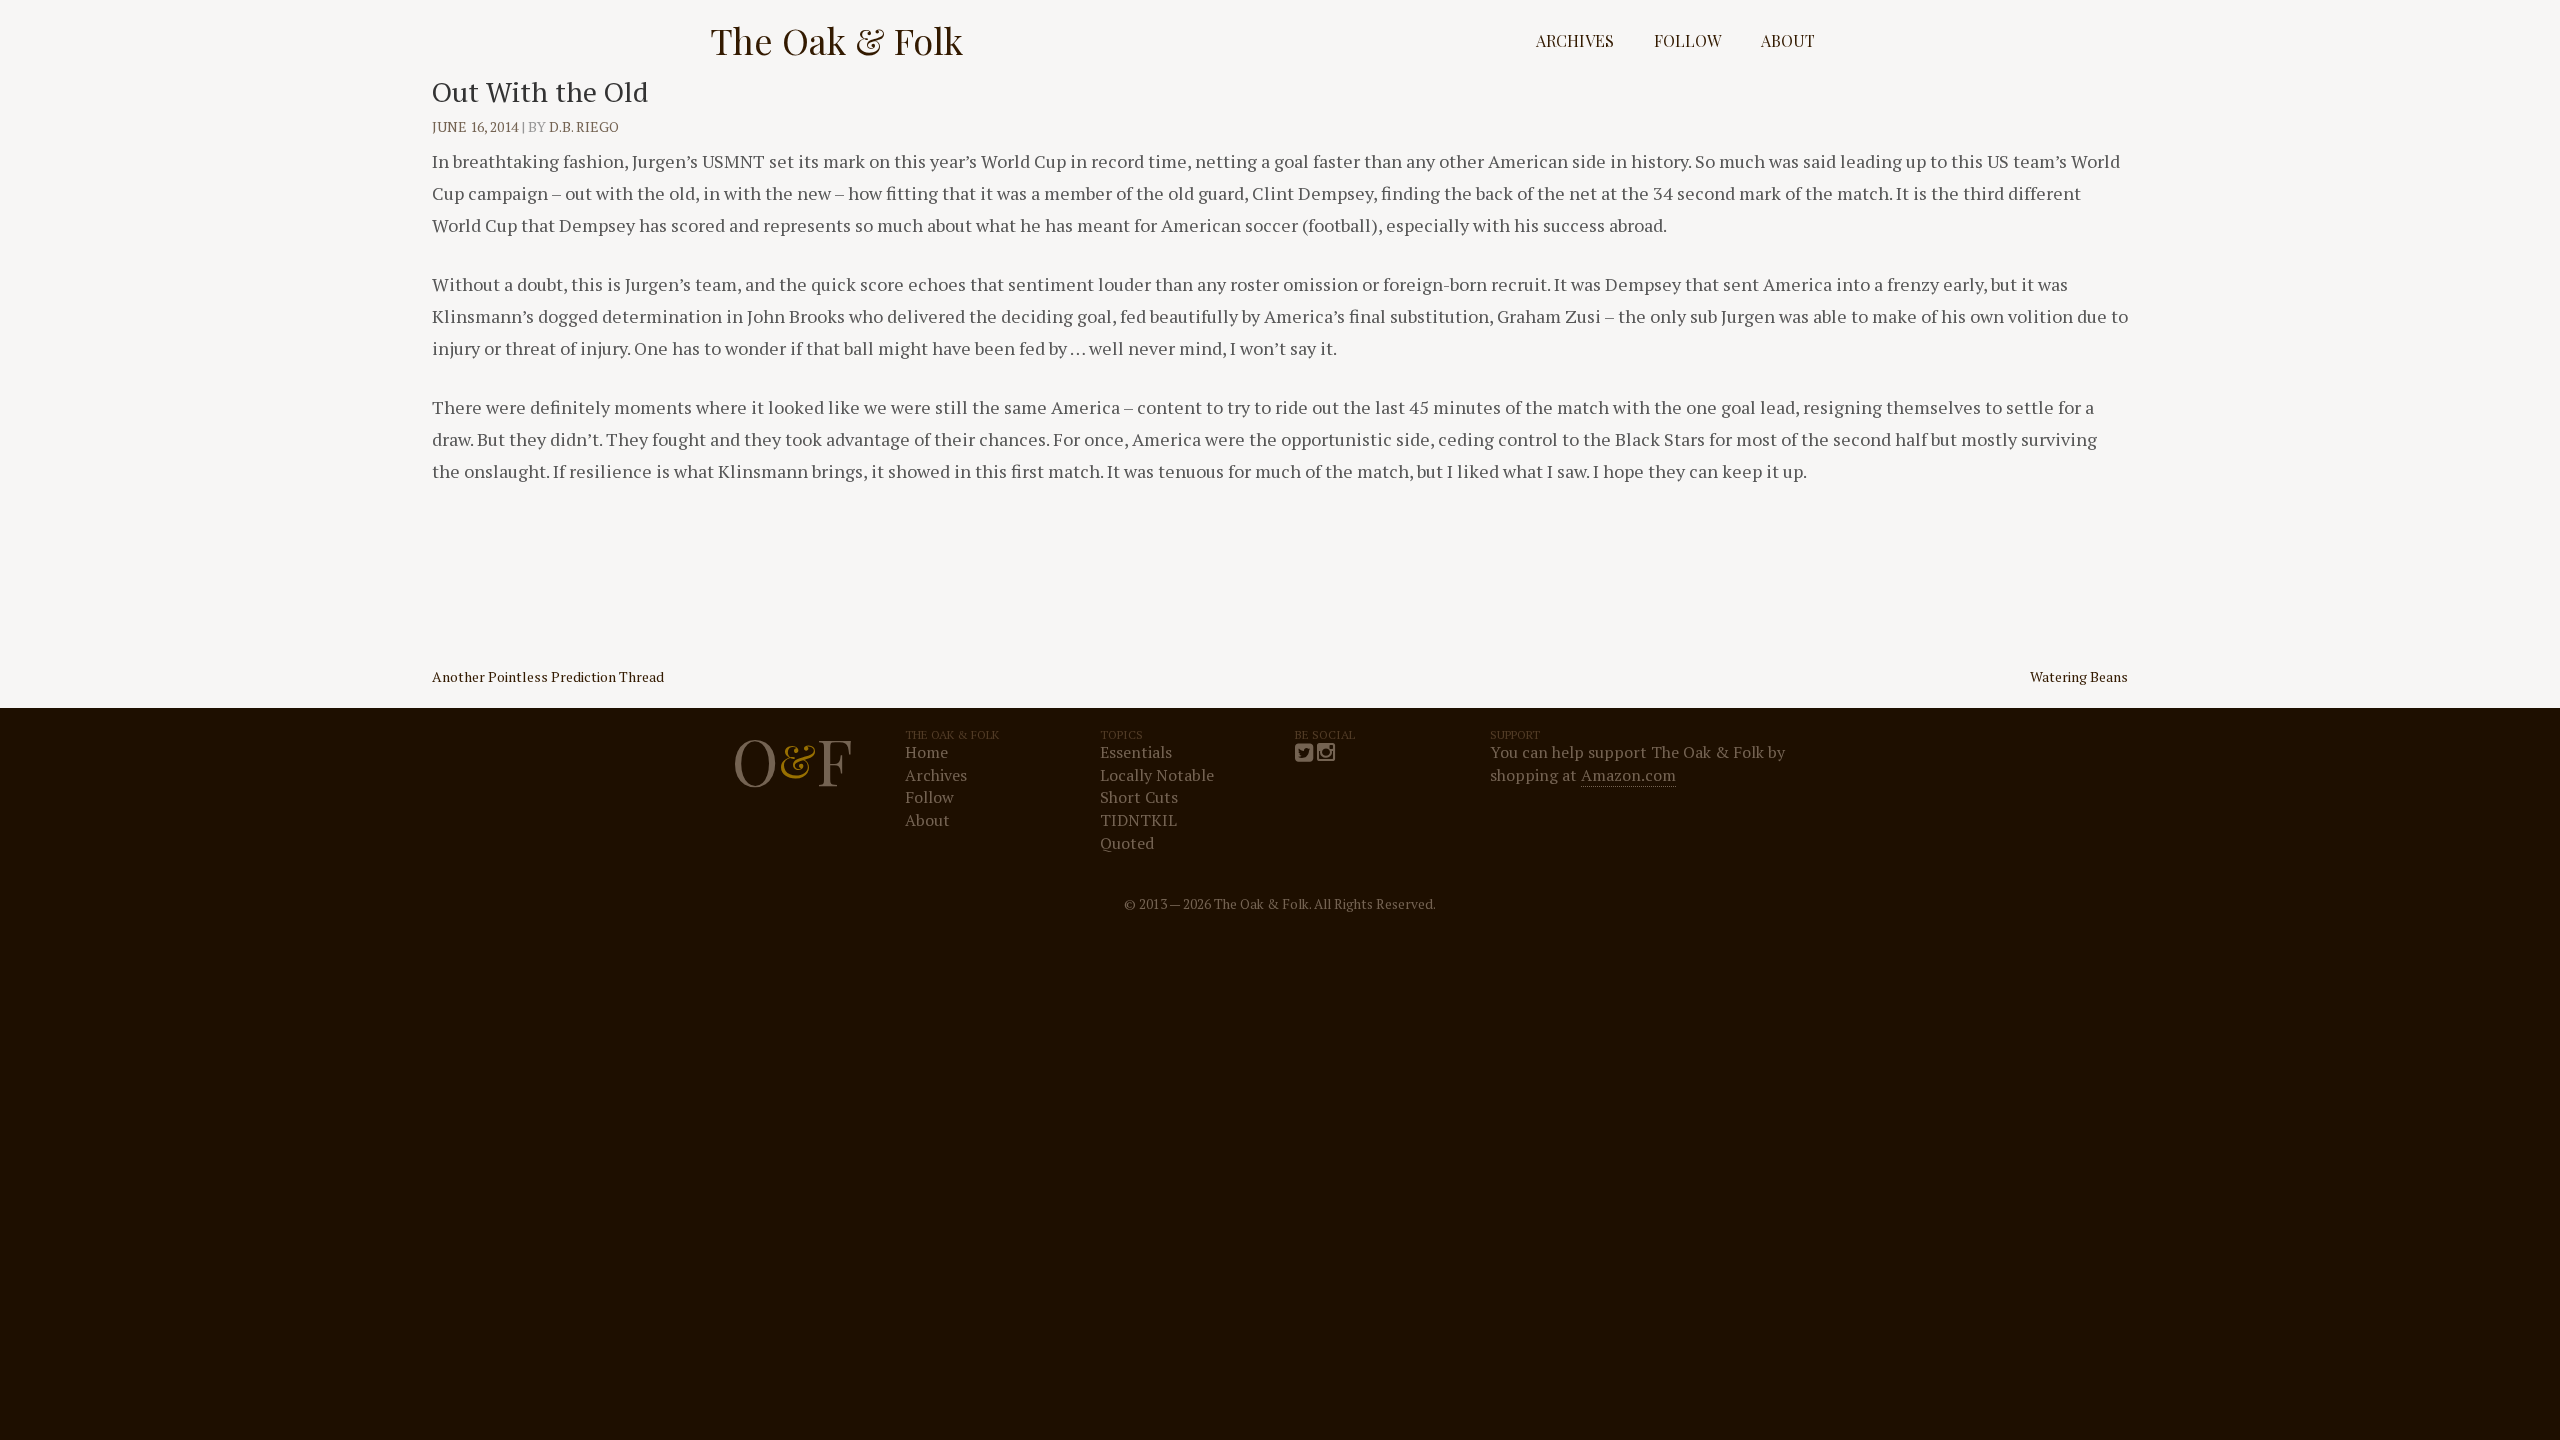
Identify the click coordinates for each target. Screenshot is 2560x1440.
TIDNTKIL (1138, 820)
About (1788, 40)
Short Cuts (1139, 797)
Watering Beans (2079, 676)
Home (926, 752)
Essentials (1136, 752)
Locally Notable (1157, 775)
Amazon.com (1628, 775)
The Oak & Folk (836, 40)
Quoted (1127, 843)
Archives (1575, 40)
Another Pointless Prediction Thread (548, 676)
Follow (1687, 40)
